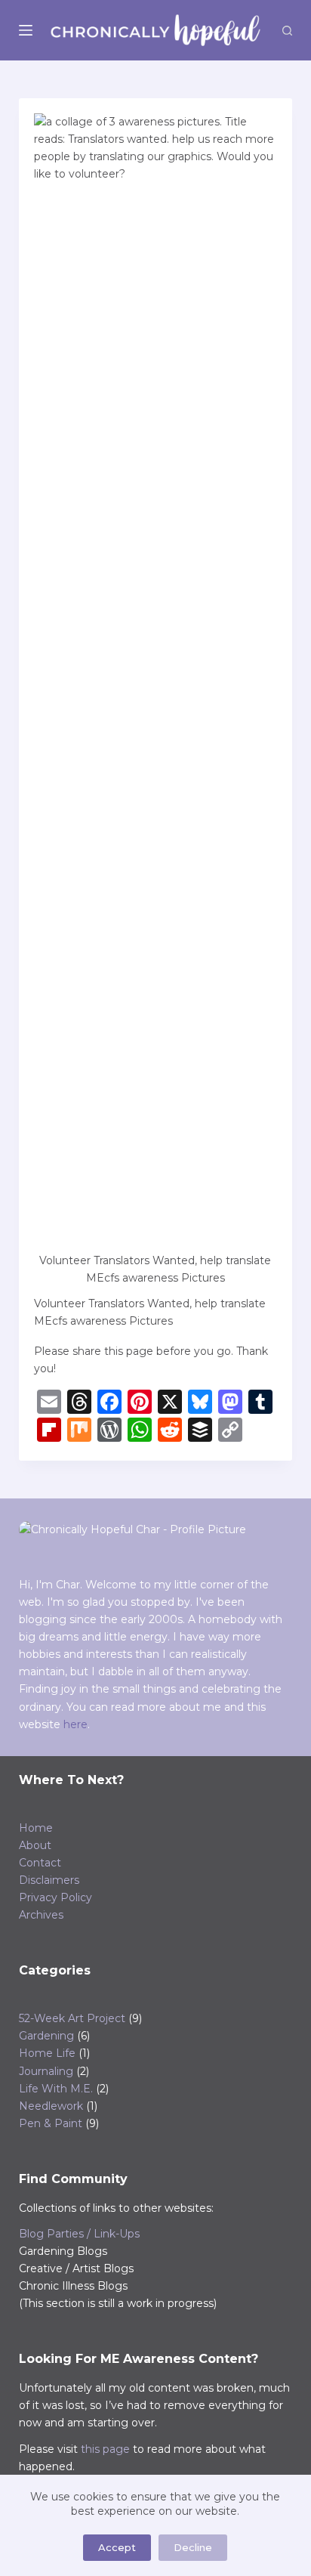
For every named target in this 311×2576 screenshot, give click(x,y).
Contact (40, 1863)
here (75, 1724)
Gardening (46, 2036)
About (35, 1845)
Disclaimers (49, 1880)
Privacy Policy (55, 1897)
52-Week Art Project (72, 2018)
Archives (41, 1915)
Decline (193, 2547)
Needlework (51, 2106)
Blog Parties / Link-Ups (79, 2234)
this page (105, 2449)
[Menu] (26, 30)
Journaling (46, 2071)
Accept (117, 2547)
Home (36, 1828)
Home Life (47, 2053)
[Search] (287, 31)
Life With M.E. (56, 2089)
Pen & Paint (51, 2123)
